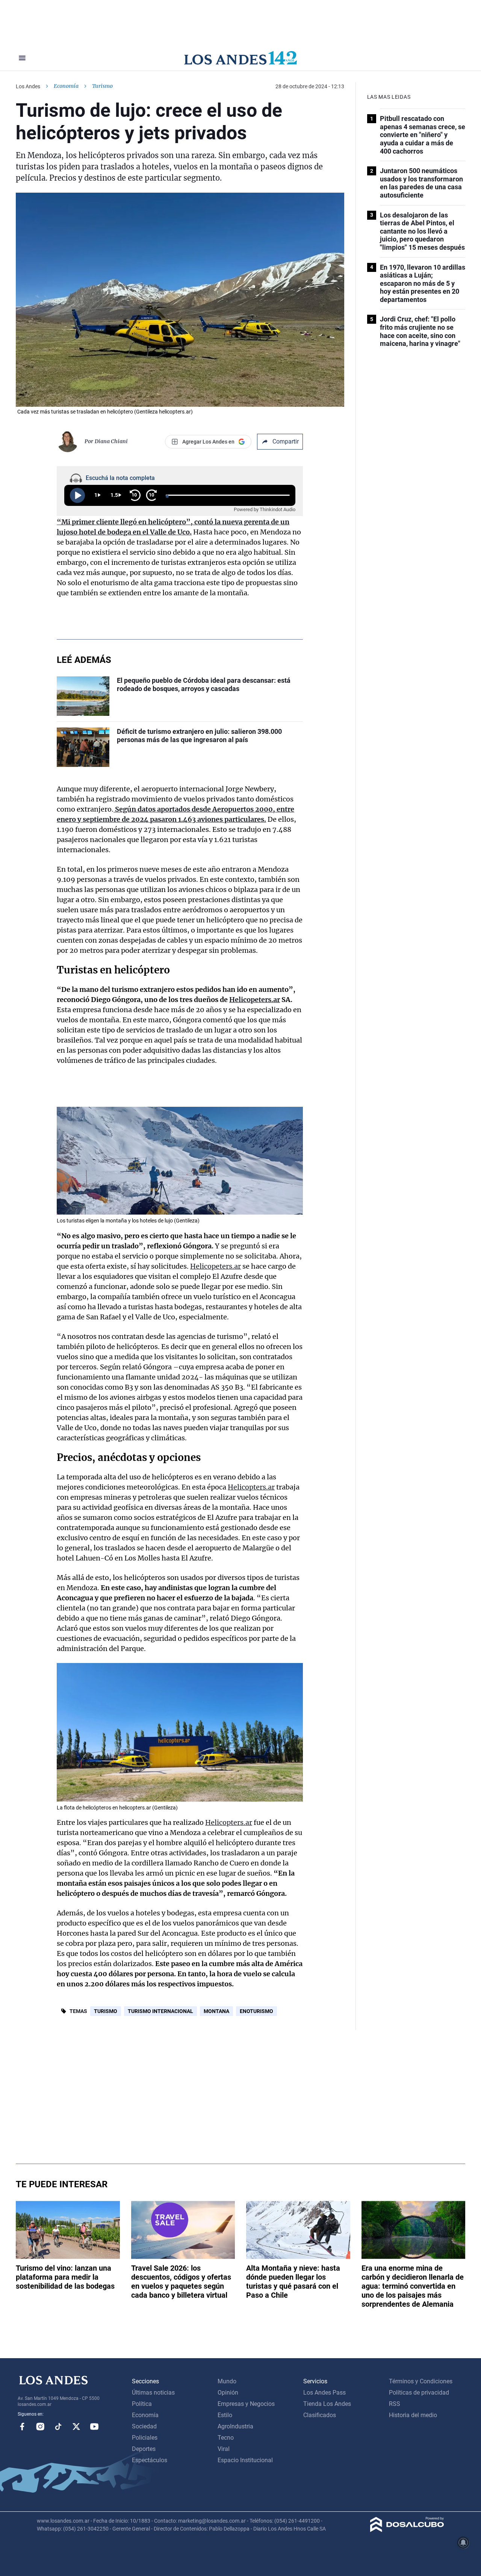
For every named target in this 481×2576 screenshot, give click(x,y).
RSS (395, 2404)
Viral (224, 2449)
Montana (216, 2011)
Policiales (145, 2438)
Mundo (227, 2381)
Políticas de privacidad (419, 2393)
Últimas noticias (153, 2393)
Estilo (225, 2415)
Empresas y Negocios (246, 2404)
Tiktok (58, 2427)
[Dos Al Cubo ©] (407, 2530)
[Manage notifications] (463, 2543)
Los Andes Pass (324, 2393)
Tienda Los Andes (327, 2404)
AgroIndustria (235, 2426)
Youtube (94, 2427)
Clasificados (320, 2415)
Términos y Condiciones (421, 2381)
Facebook (22, 2427)
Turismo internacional (160, 2011)
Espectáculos (150, 2460)
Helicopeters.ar (216, 1266)
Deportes (144, 2449)
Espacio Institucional (245, 2460)
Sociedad (144, 2426)
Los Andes (28, 86)
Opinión (228, 2393)
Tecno (226, 2438)
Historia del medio (413, 2415)
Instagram (40, 2427)
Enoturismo (256, 2011)
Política (142, 2404)
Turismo (106, 2011)
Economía (66, 86)
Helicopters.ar (251, 1487)
